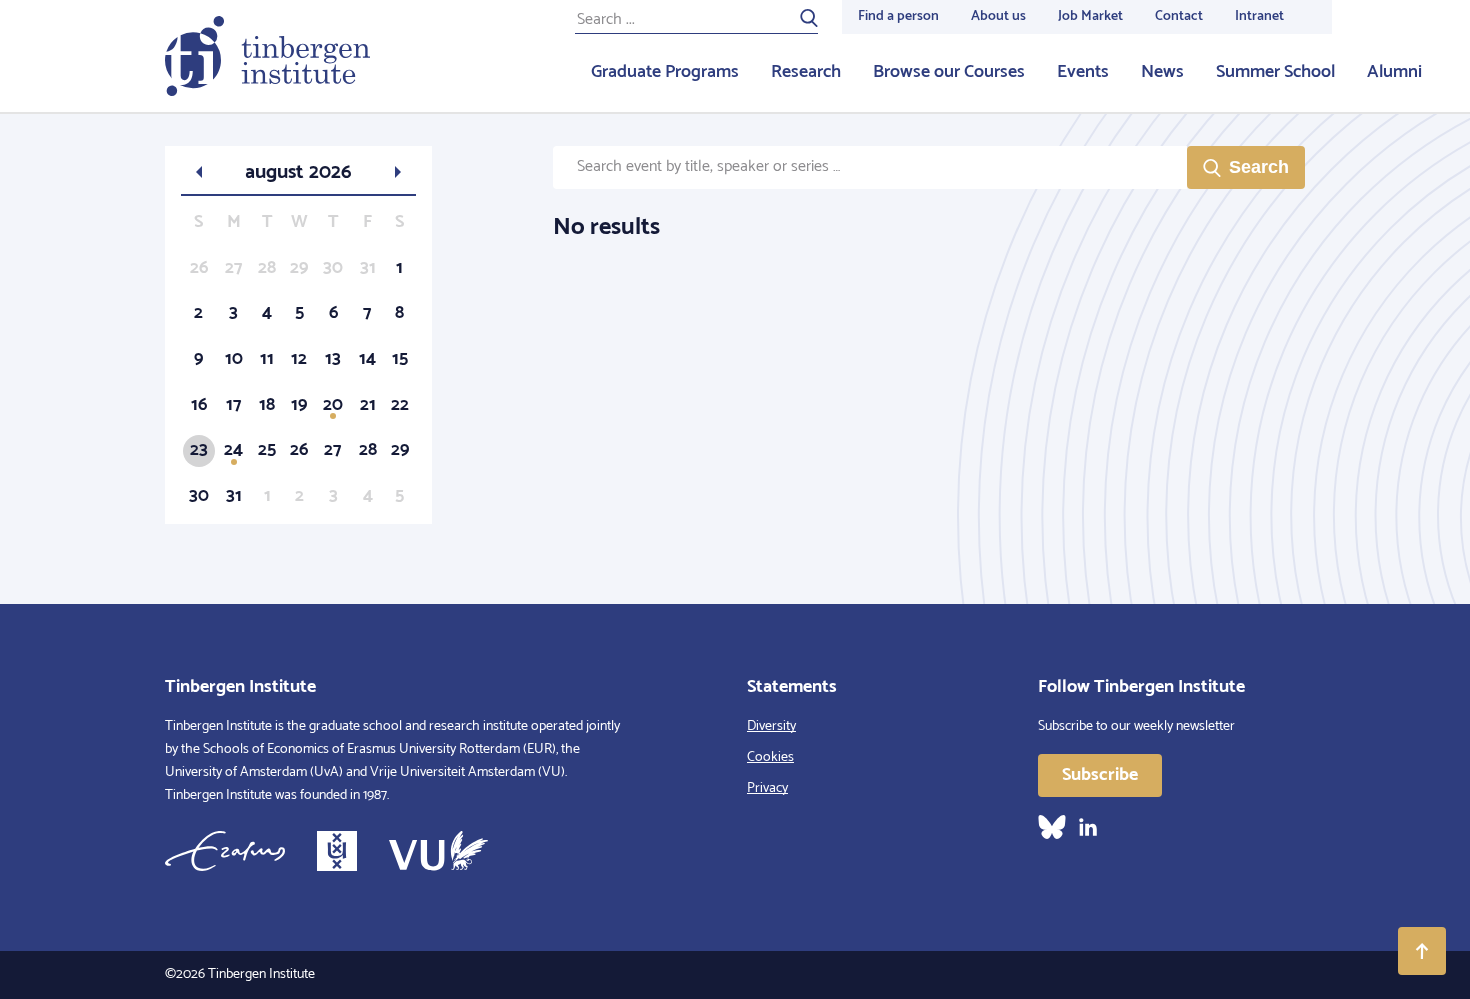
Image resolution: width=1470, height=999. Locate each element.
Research (806, 72)
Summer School (1275, 72)
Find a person (898, 16)
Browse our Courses (949, 72)
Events (1083, 72)
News (1162, 72)
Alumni (1394, 72)
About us (998, 16)
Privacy (767, 788)
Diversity (771, 726)
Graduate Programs (665, 72)
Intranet (1259, 16)
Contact (1179, 16)
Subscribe (1100, 775)
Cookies (770, 757)
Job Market (1090, 16)
